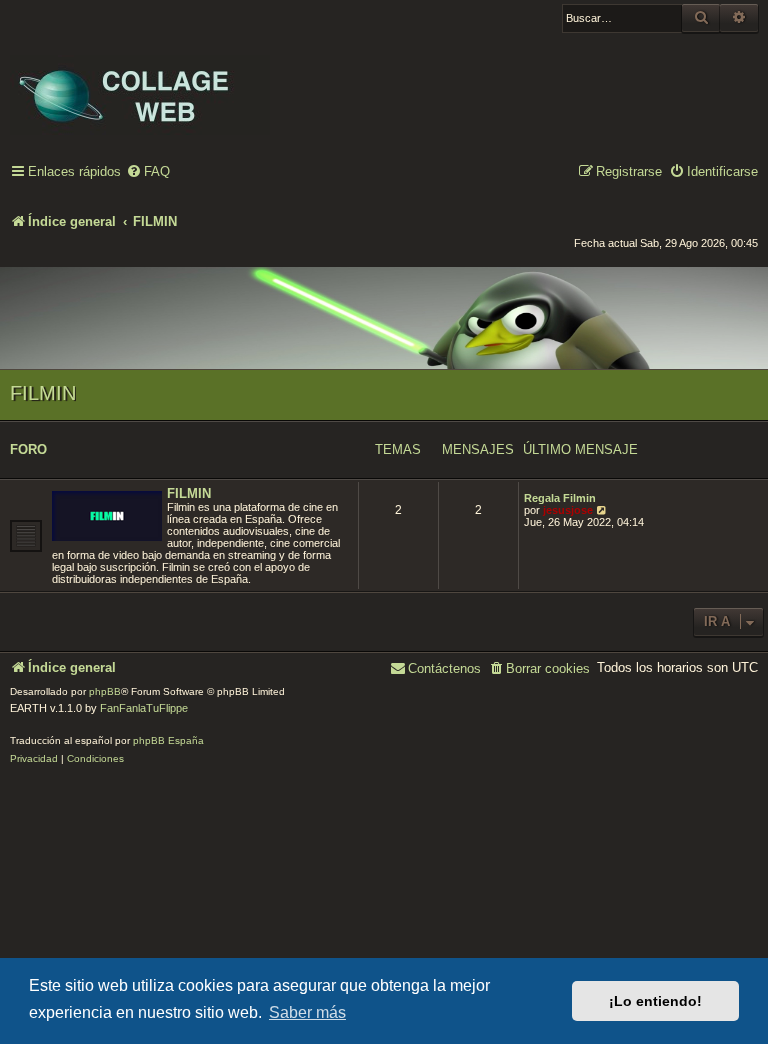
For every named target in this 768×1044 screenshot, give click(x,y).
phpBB (105, 691)
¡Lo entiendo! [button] (655, 1001)
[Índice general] (140, 81)
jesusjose (568, 510)
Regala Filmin (560, 498)
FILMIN (43, 393)
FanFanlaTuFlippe (144, 708)
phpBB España (168, 740)
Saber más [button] (307, 1012)
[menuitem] (148, 172)
